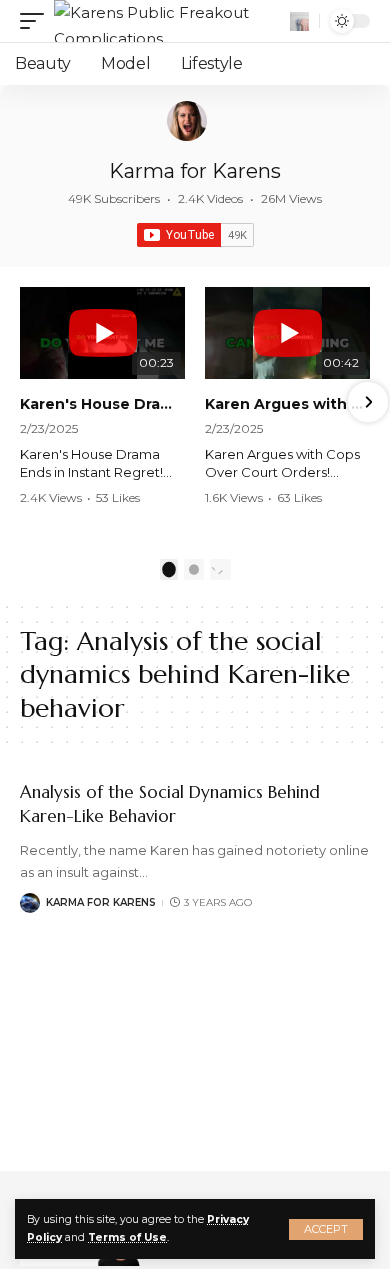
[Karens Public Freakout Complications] (169, 21)
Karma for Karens (195, 171)
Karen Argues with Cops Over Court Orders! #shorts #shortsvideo (287, 404)
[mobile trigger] (37, 21)
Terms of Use (127, 1237)
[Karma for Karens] (187, 121)
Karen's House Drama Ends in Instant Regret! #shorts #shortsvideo (102, 404)
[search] (299, 21)
